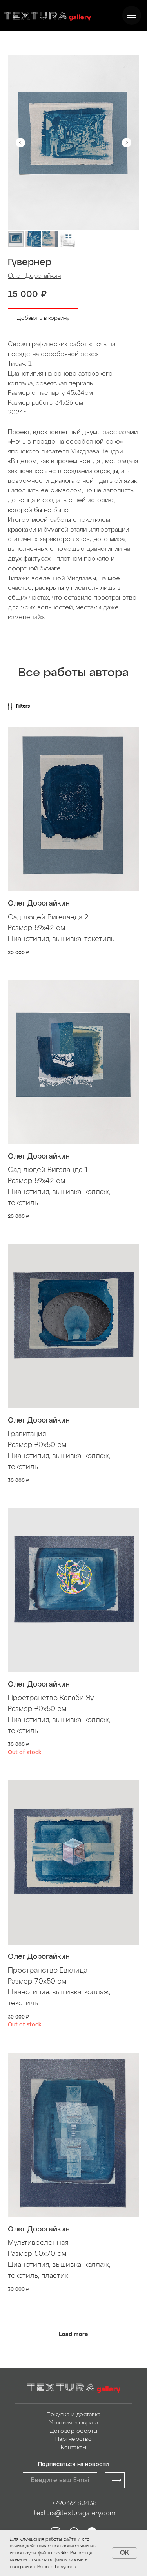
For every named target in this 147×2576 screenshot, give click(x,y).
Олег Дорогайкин (34, 276)
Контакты (73, 2448)
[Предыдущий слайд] (20, 143)
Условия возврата (74, 2423)
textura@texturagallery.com (74, 2513)
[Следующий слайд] (127, 143)
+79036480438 (74, 2504)
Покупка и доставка (74, 2415)
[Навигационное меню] (132, 15)
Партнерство (74, 2439)
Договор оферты (74, 2431)
